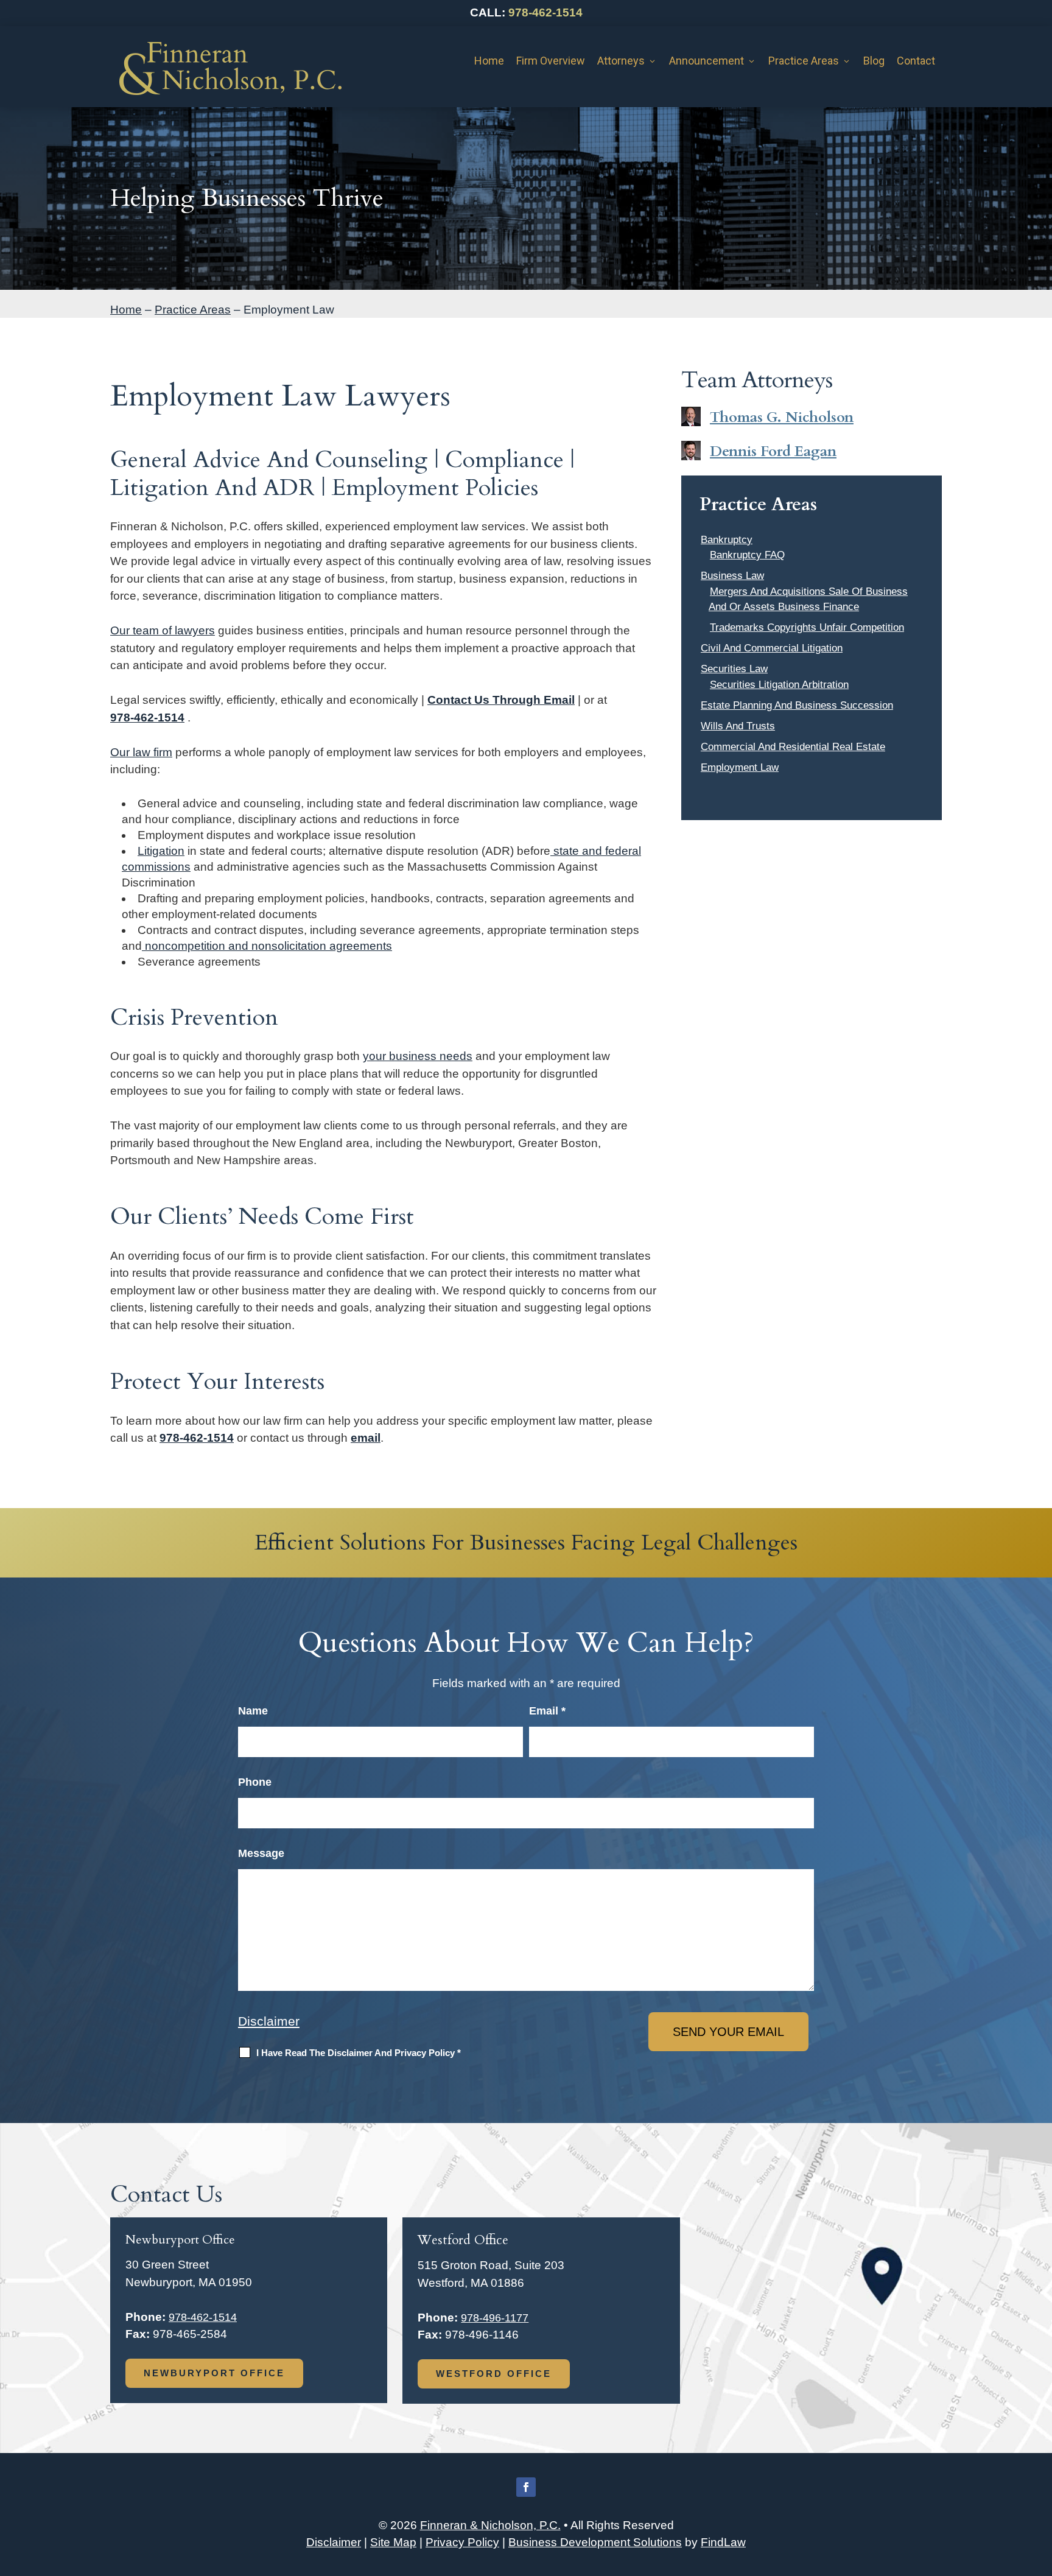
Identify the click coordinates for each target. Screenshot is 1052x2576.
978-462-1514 (545, 12)
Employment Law (740, 767)
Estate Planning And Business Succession (797, 705)
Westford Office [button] (494, 2374)
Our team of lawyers (163, 630)
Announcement (707, 61)
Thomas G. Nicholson (782, 417)
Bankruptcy (727, 540)
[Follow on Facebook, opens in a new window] (526, 2487)
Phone (255, 1782)
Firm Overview (551, 61)
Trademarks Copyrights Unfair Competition (807, 627)
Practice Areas (804, 61)
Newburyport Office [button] (214, 2373)
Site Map (393, 2542)
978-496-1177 (495, 2318)
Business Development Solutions (595, 2542)
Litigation (161, 851)
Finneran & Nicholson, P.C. (490, 2525)
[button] (1040, 2488)
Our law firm (141, 752)
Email (547, 1711)
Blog (874, 61)
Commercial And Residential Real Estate (793, 747)
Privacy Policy (462, 2542)
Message (261, 1853)
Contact (916, 61)
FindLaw (723, 2542)
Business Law (732, 576)
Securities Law (734, 669)
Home (489, 61)
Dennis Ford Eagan (773, 451)
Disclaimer (269, 2021)
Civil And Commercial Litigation (772, 648)
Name (253, 1711)
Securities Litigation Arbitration (779, 685)
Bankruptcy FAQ (747, 555)
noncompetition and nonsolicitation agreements (267, 946)
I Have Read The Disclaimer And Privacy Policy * (359, 2053)
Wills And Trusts (738, 726)
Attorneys (621, 61)
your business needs (418, 1056)
